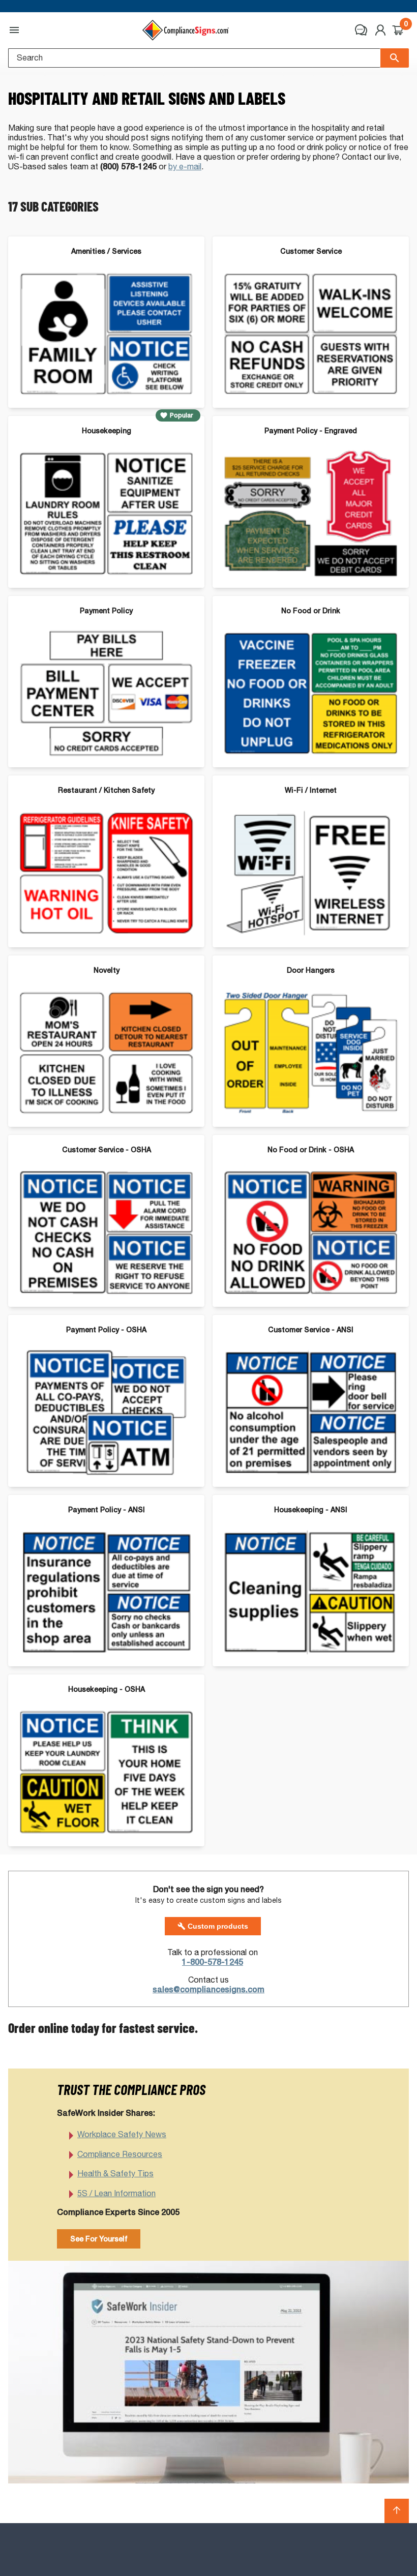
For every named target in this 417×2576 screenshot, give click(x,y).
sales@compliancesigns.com (208, 1989)
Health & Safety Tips (115, 2174)
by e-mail (185, 167)
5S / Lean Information (116, 2193)
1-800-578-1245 (213, 1962)
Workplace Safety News (122, 2134)
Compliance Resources (120, 2154)
